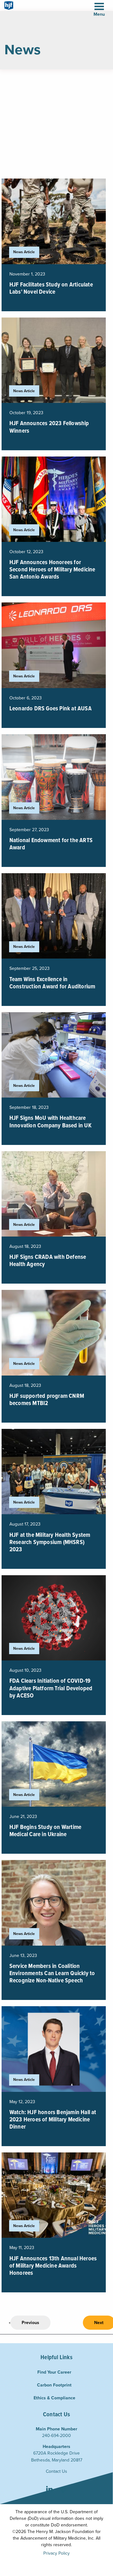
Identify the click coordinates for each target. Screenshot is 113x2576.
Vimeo (63, 2490)
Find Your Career (54, 2372)
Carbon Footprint (54, 2385)
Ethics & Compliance (54, 2398)
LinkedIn (49, 2490)
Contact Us (56, 2471)
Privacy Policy (56, 2553)
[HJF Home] (9, 5)
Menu (99, 14)
